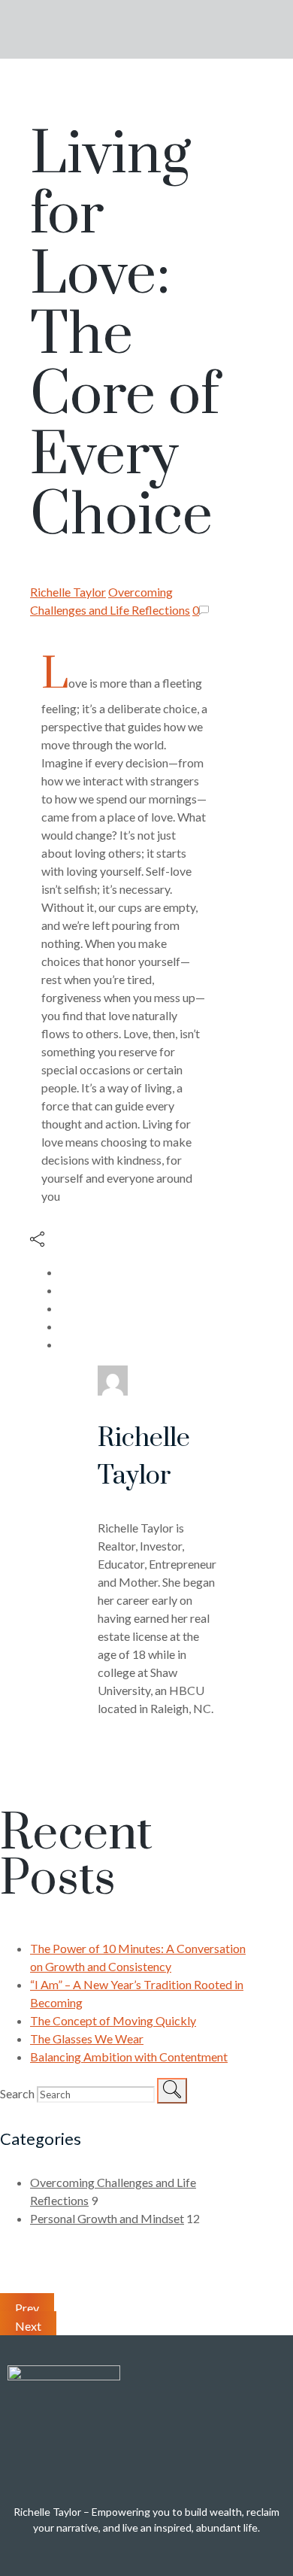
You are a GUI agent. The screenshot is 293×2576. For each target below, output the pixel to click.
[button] (255, 29)
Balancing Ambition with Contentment (129, 2057)
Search (17, 2093)
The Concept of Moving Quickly (113, 2020)
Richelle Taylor (68, 592)
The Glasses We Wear (87, 2038)
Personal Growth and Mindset (107, 2218)
